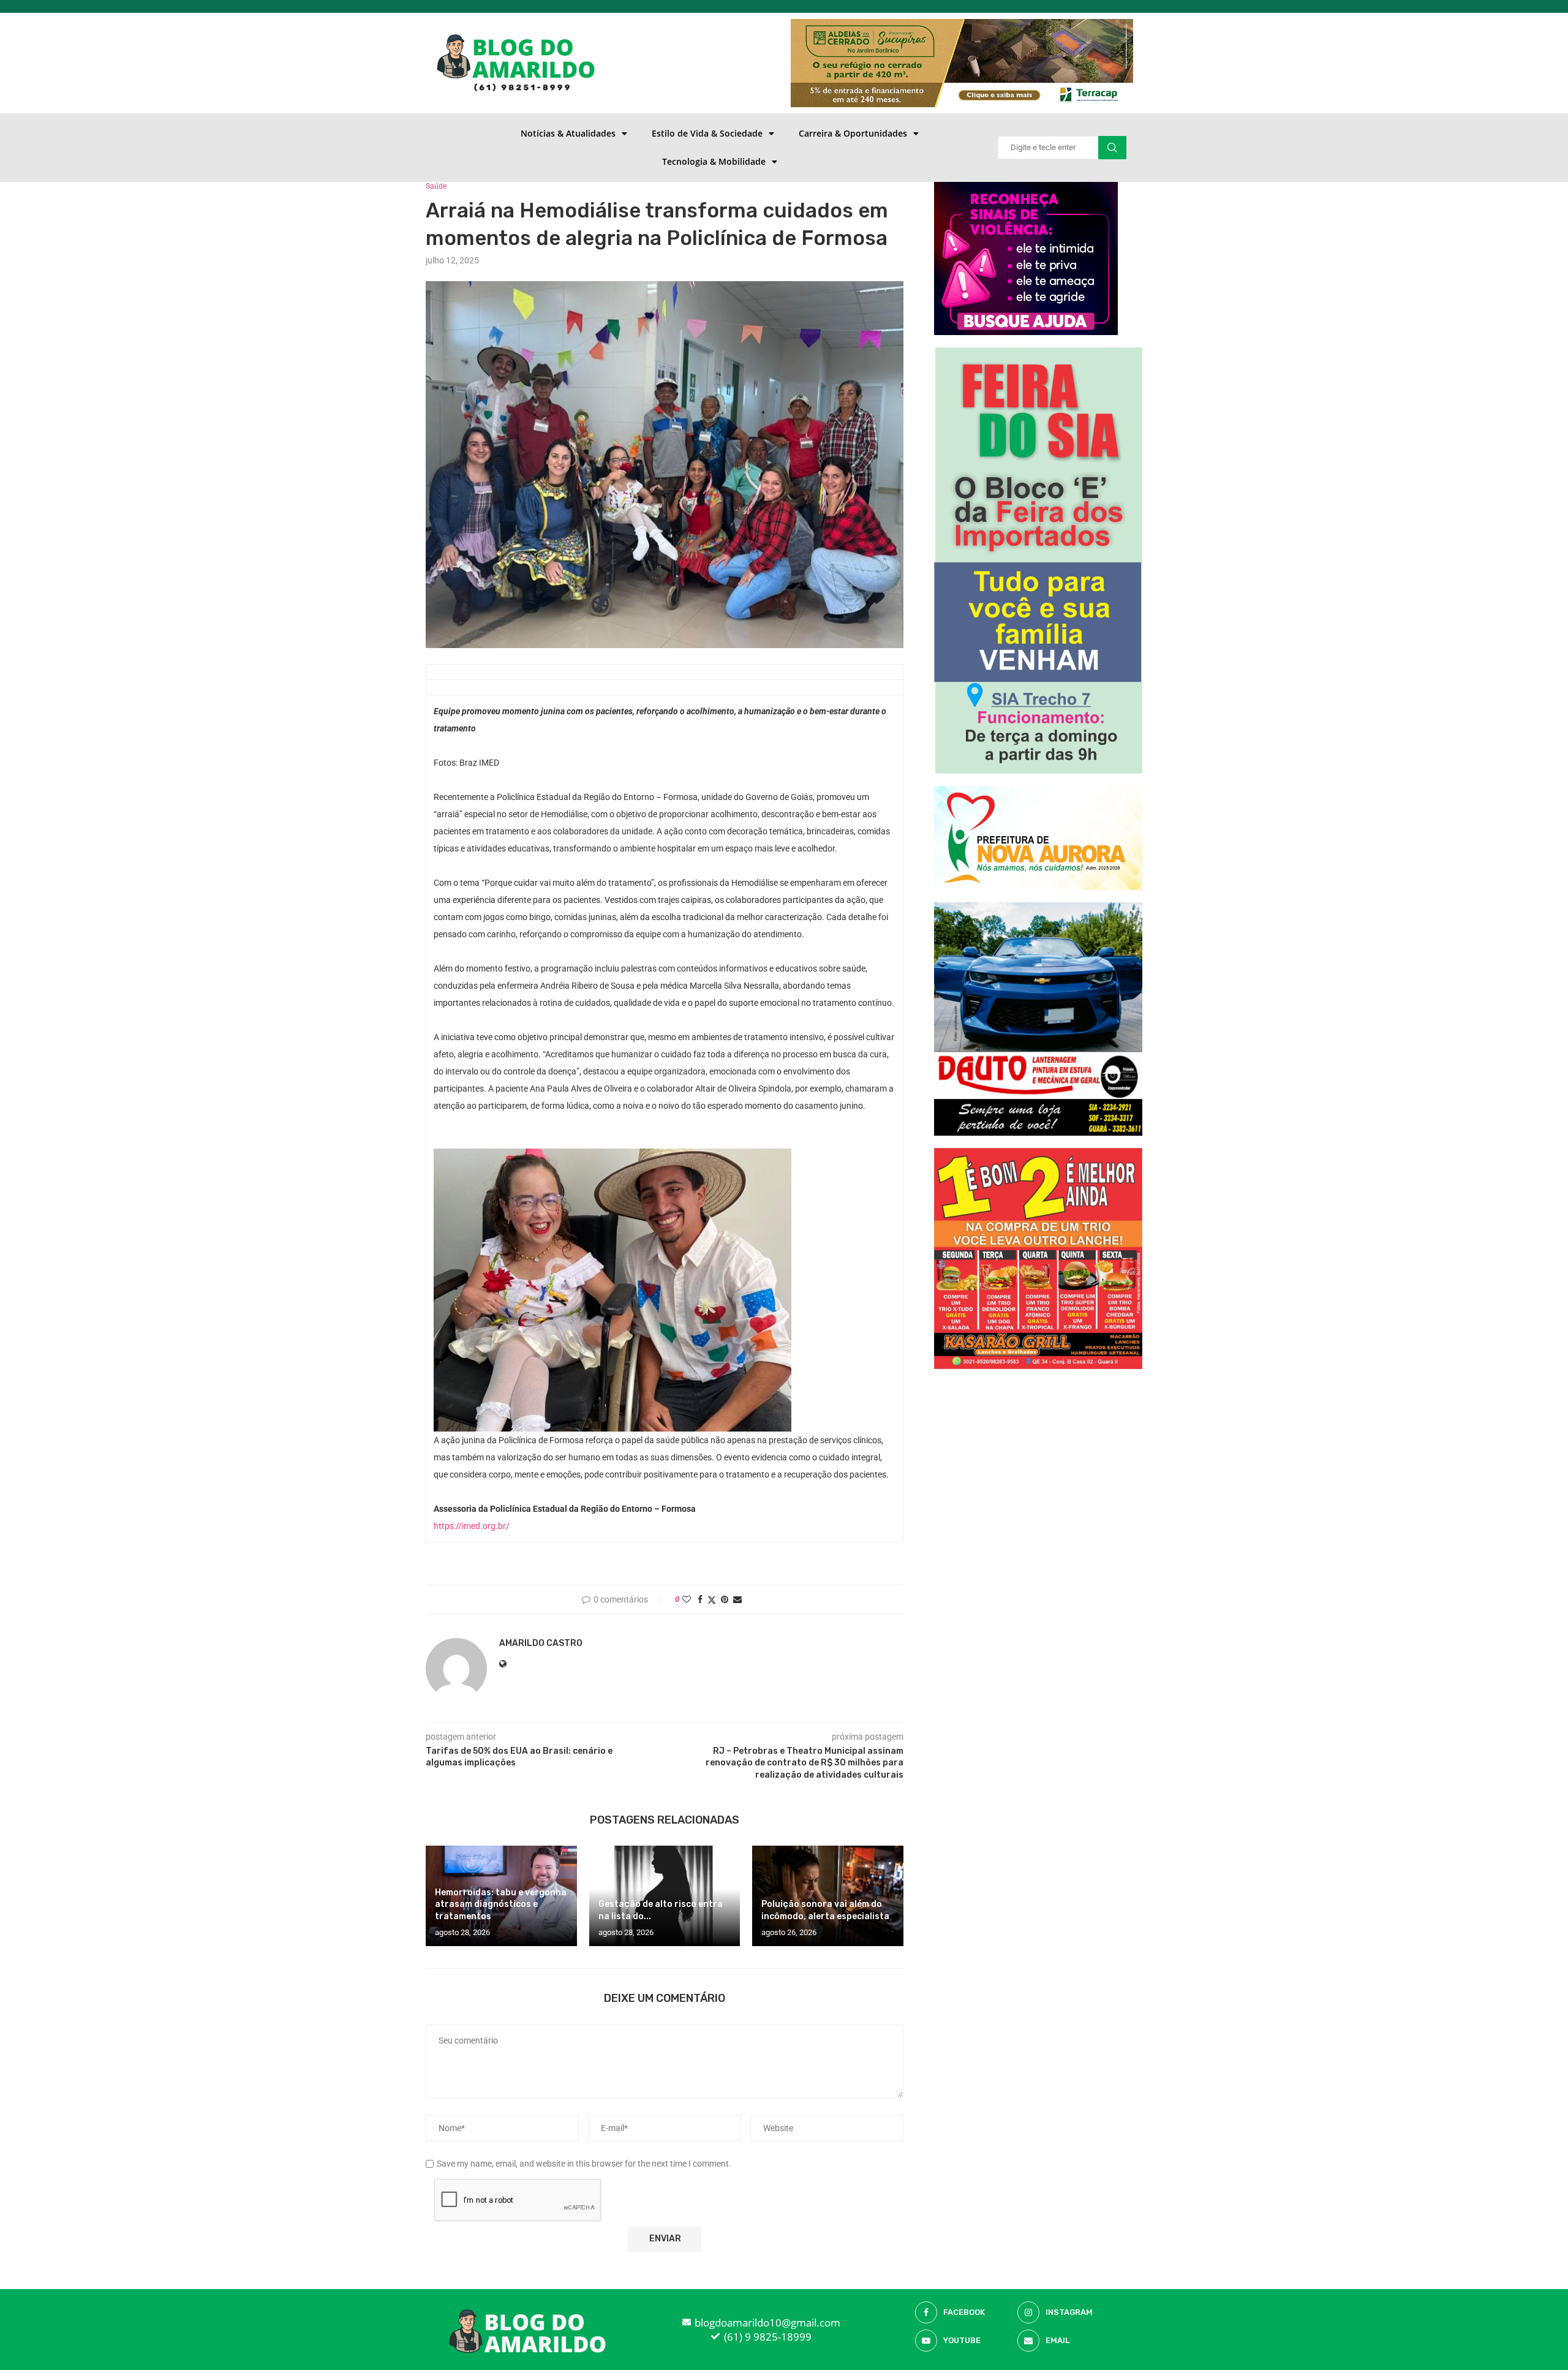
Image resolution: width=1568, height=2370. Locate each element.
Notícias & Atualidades (568, 133)
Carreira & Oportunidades (853, 133)
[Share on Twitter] (712, 1600)
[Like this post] (687, 1599)
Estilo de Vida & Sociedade (707, 133)
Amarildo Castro (541, 1643)
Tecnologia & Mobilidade (714, 161)
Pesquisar (1112, 148)
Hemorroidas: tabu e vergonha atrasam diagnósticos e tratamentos (501, 1905)
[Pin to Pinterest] (725, 1599)
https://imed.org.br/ (472, 1526)
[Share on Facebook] (700, 1599)
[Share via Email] (737, 1599)
